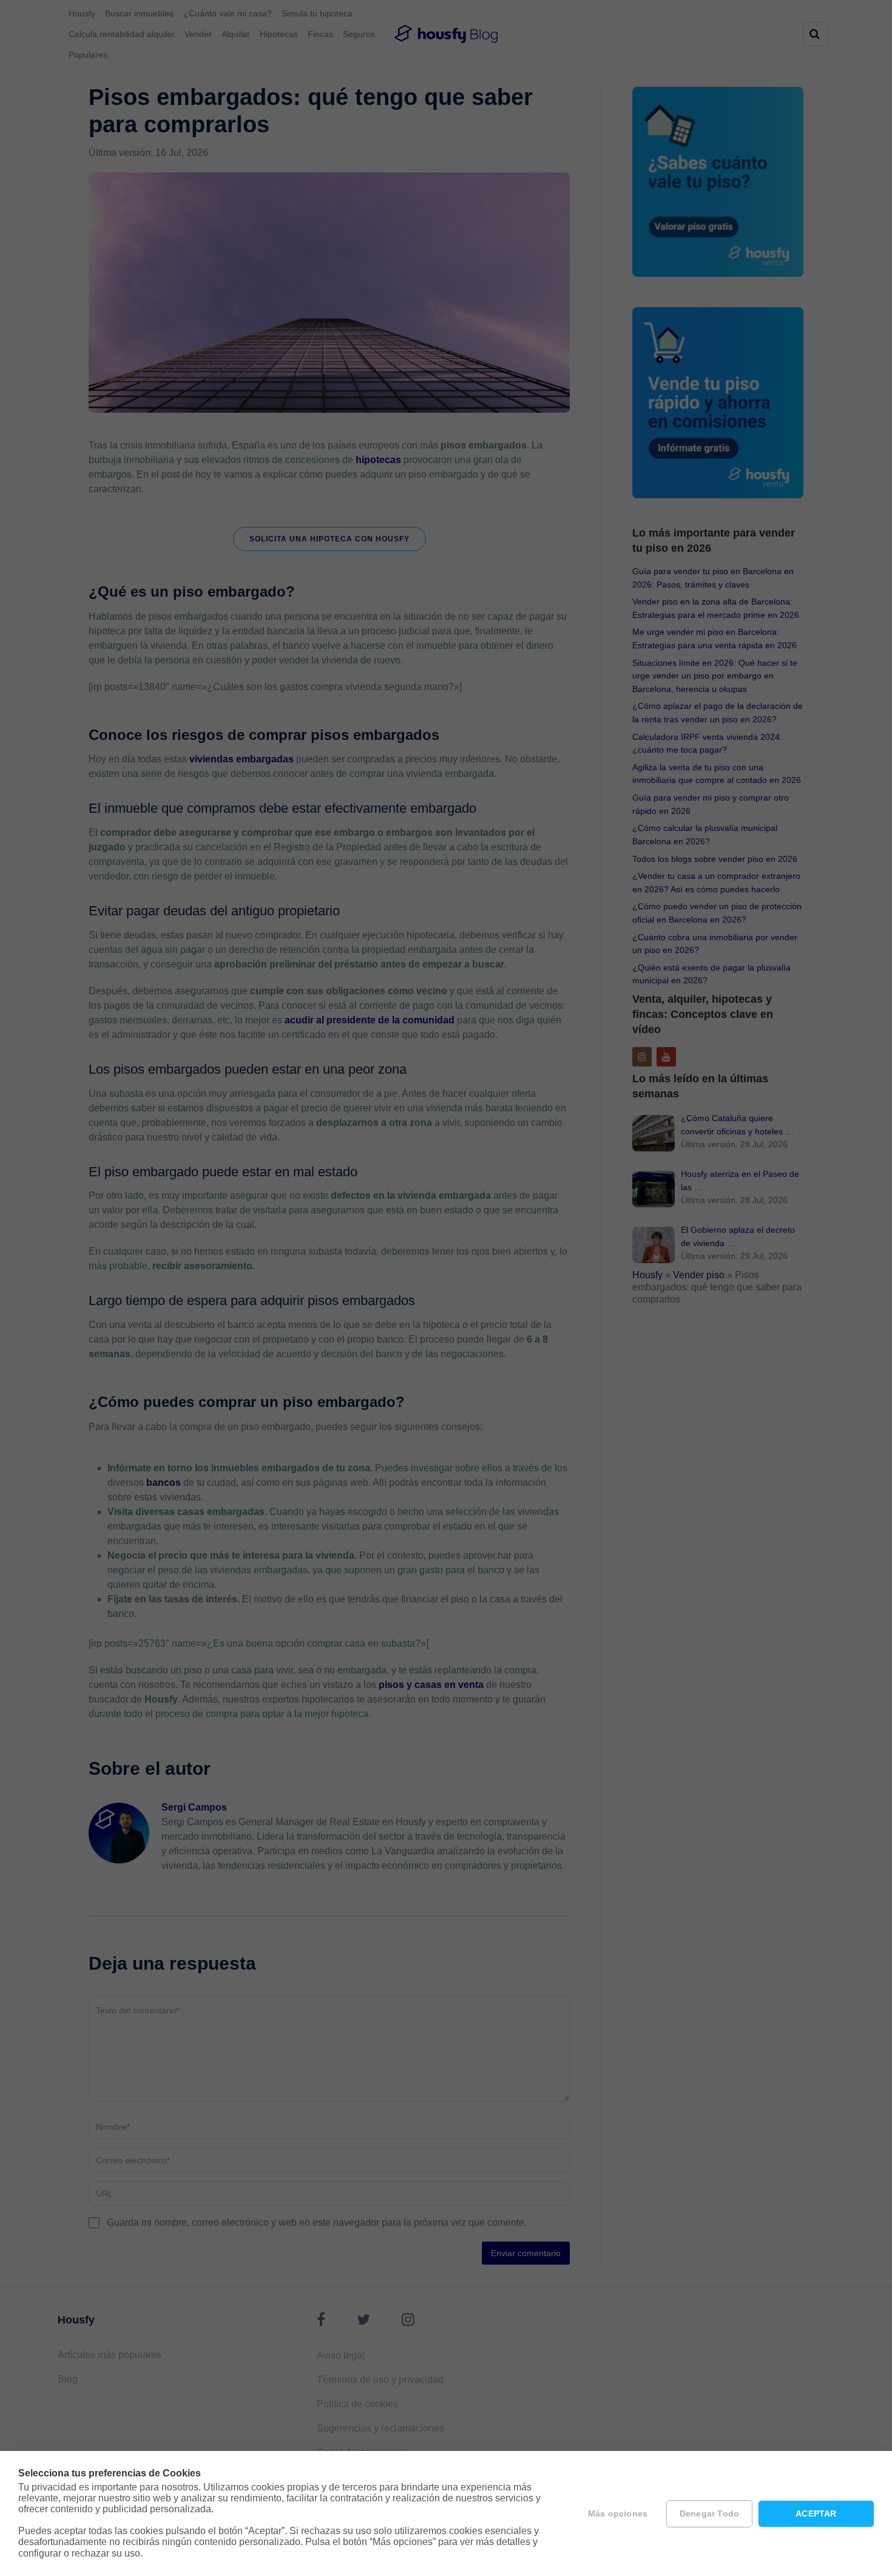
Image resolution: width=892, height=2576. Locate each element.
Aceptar (816, 2514)
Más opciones (618, 2514)
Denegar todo (709, 2514)
